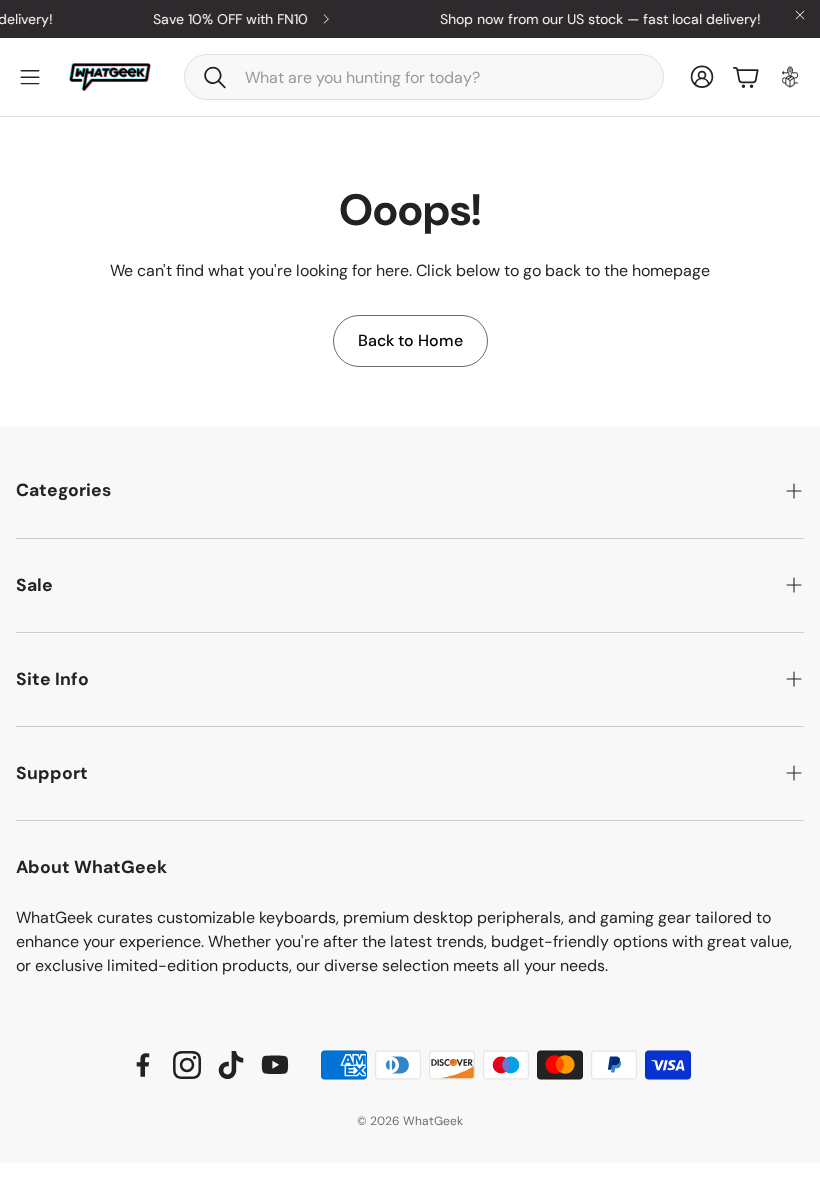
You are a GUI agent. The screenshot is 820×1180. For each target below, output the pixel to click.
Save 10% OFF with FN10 (223, 19)
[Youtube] (275, 1065)
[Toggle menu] (30, 77)
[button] (424, 77)
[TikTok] (231, 1065)
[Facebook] (143, 1065)
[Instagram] (187, 1065)
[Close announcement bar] (800, 15)
